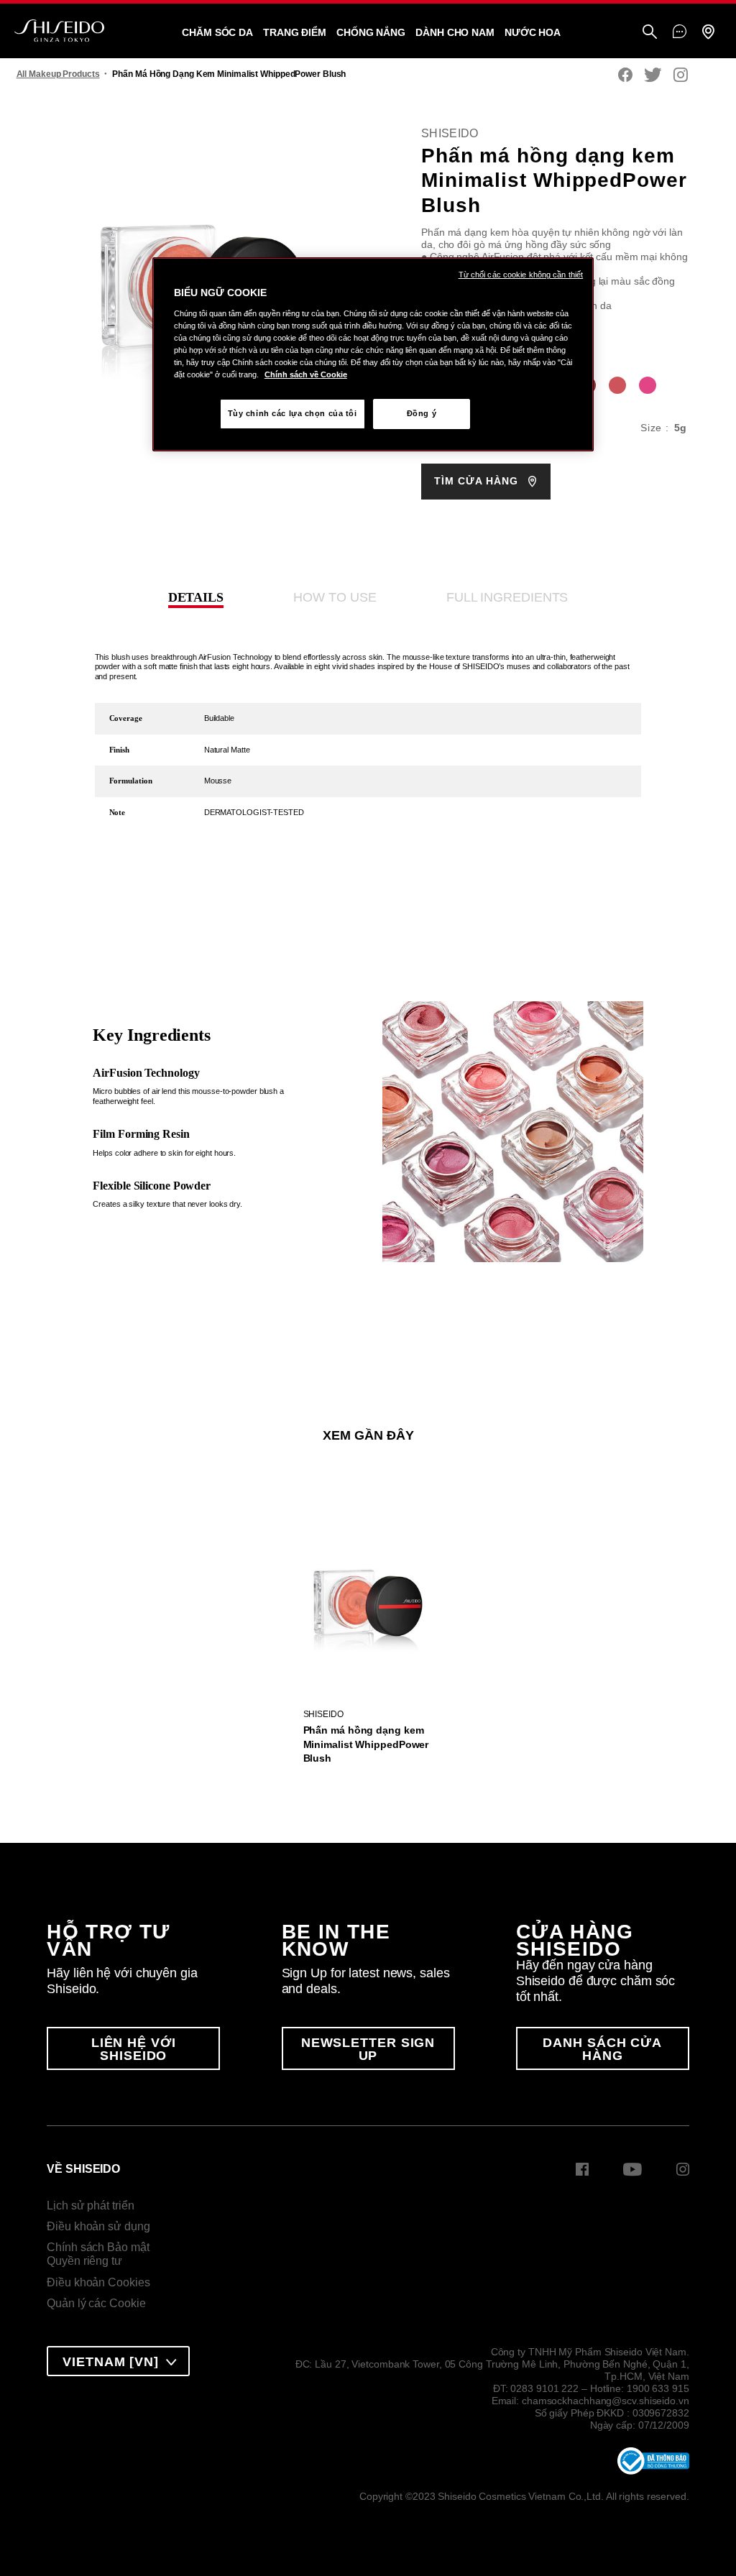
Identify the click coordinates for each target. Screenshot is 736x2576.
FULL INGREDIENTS (507, 597)
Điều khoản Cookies (98, 2282)
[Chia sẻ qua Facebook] (625, 76)
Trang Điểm (295, 32)
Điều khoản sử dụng (98, 2226)
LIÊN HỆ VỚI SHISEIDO (134, 2049)
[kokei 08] (648, 385)
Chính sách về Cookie (306, 374)
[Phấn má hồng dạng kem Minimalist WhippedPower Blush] (368, 1591)
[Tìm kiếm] (650, 33)
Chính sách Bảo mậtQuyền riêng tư (98, 2254)
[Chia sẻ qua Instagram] (681, 76)
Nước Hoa (533, 32)
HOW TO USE (335, 597)
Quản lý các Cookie (96, 2303)
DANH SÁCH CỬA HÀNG (602, 2049)
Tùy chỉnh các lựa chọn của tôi (293, 413)
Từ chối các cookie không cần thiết (521, 275)
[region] (373, 354)
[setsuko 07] (617, 385)
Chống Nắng (371, 32)
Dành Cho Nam (455, 32)
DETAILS (196, 597)
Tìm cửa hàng (478, 481)
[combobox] (118, 2361)
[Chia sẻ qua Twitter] (653, 76)
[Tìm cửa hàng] (708, 33)
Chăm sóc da (217, 32)
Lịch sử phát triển (90, 2205)
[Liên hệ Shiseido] (680, 32)
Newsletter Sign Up (368, 2049)
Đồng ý (422, 413)
